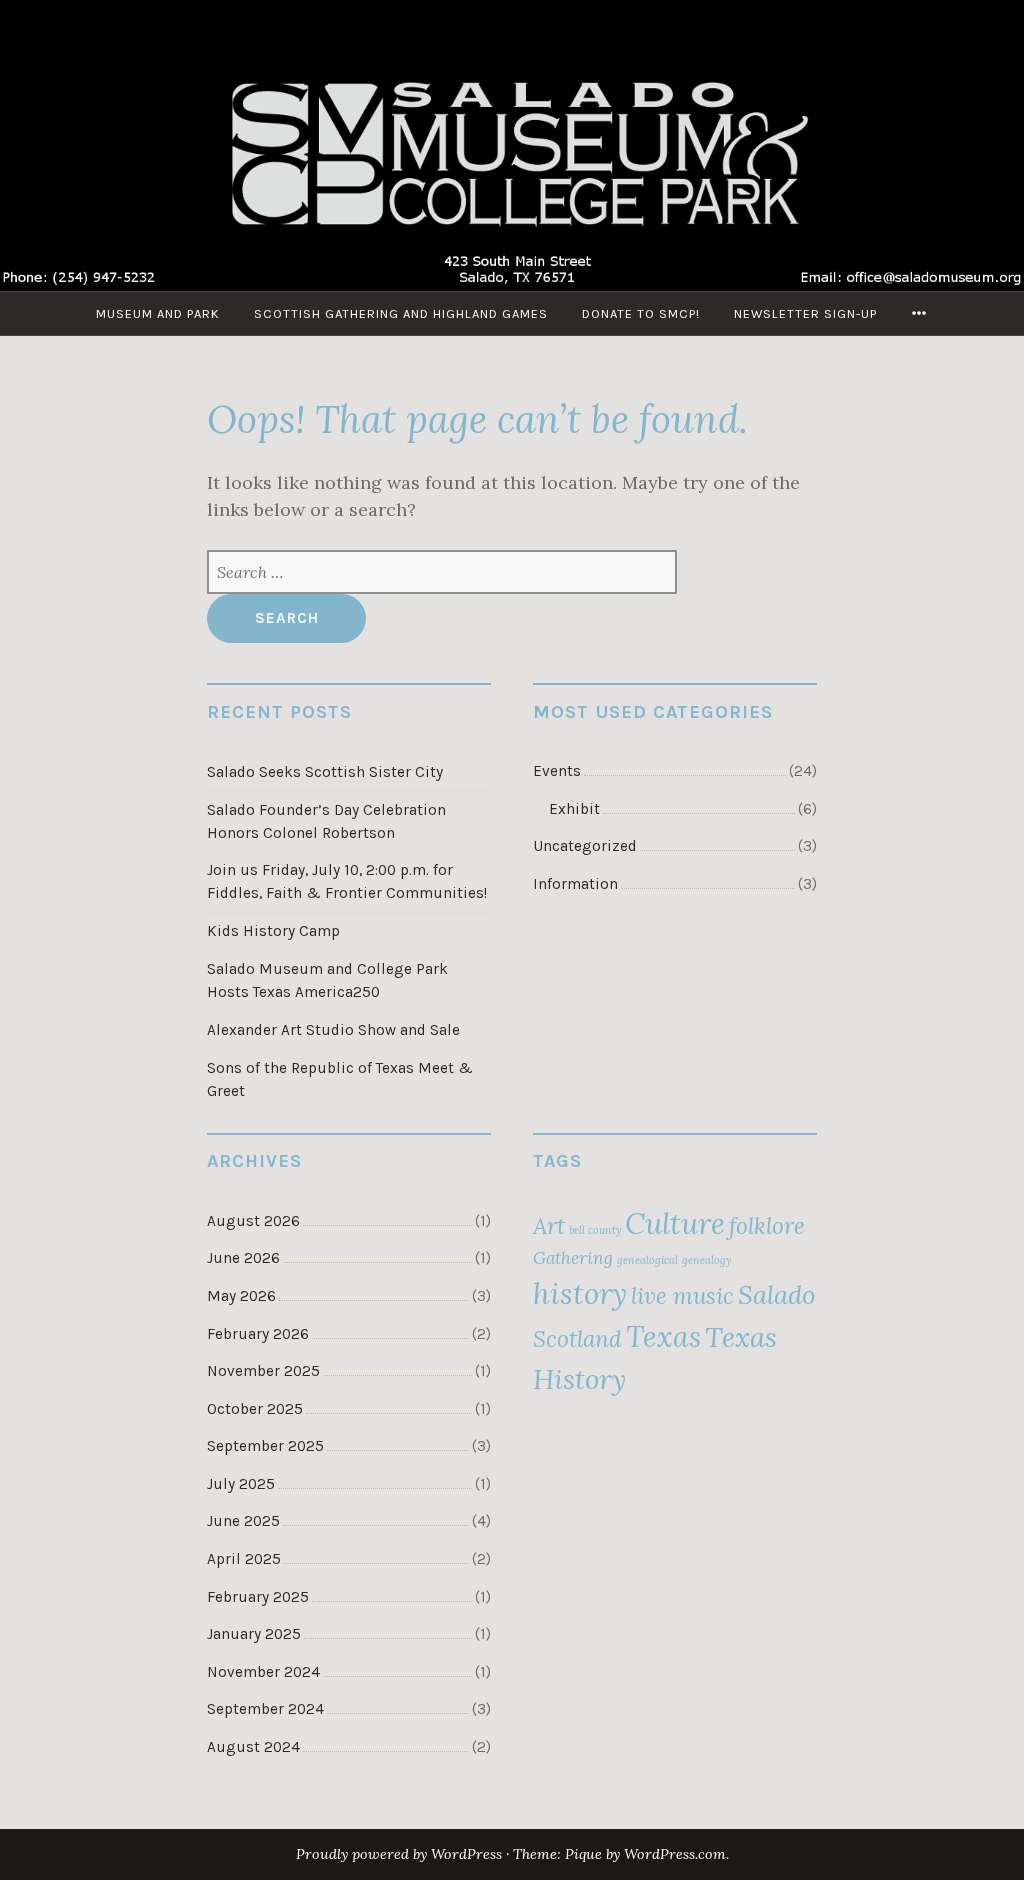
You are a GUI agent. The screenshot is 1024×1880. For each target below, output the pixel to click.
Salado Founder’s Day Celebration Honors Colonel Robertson (326, 821)
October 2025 (255, 1409)
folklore (767, 1225)
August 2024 (253, 1747)
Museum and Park (158, 313)
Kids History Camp (273, 931)
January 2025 (254, 1634)
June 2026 (243, 1258)
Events (557, 771)
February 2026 (258, 1334)
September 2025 (265, 1446)
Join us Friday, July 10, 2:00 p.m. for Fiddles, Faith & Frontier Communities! (347, 881)
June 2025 (243, 1521)
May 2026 (241, 1296)
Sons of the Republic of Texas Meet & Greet (340, 1079)
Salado (777, 1294)
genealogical (647, 1260)
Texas (663, 1336)
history (580, 1293)
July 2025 (241, 1484)
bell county (595, 1230)
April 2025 (244, 1559)
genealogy (706, 1260)
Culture (675, 1223)
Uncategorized (585, 846)
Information (575, 884)
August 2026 (253, 1221)
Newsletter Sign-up (805, 313)
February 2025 (258, 1597)
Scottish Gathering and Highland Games (401, 313)
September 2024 (265, 1709)
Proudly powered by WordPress (399, 1854)
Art (549, 1225)
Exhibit (574, 809)
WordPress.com (675, 1854)
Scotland (577, 1338)
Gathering (573, 1258)
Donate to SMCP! (641, 313)
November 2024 (263, 1672)
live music (682, 1295)
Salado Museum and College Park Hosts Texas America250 (327, 980)
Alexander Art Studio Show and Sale (333, 1030)
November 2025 (263, 1371)
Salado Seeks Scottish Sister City (325, 772)
